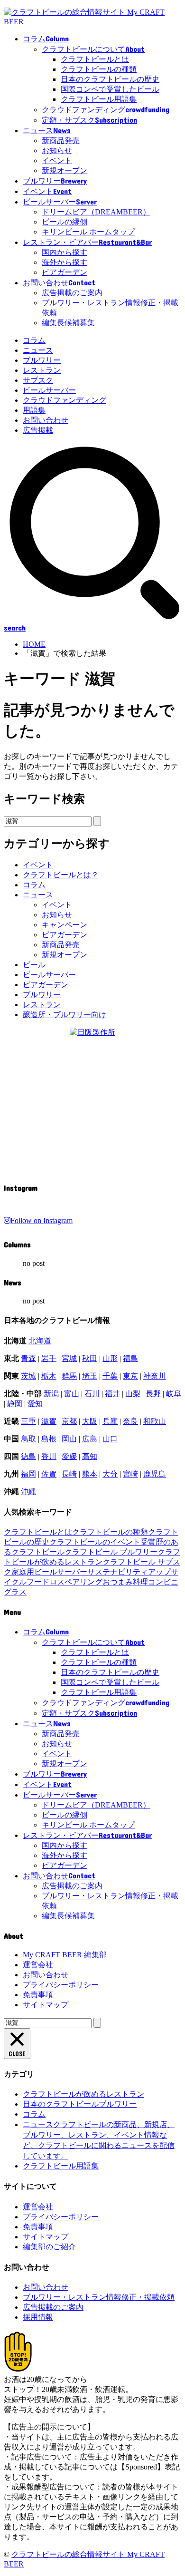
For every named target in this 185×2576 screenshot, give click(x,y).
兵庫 (110, 1421)
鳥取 (28, 1439)
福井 (112, 1394)
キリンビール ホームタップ (88, 232)
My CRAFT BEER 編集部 (65, 1955)
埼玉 (90, 1376)
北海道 (40, 1341)
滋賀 (49, 1421)
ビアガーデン (65, 272)
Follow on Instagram (42, 1220)
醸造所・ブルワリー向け (65, 1015)
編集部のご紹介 (49, 2247)
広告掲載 (38, 430)
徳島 (28, 1456)
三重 (28, 1421)
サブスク (38, 380)
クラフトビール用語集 (99, 99)
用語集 (34, 410)
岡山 (69, 1439)
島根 (49, 1439)
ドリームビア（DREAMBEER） (96, 212)
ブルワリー (42, 360)
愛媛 (69, 1456)
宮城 (69, 1358)
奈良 (130, 1421)
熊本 (90, 1474)
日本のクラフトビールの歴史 (110, 79)
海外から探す (65, 262)
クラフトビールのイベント (95, 1542)
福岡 (28, 1474)
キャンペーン (65, 925)
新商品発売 (61, 141)
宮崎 (130, 1474)
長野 (153, 1394)
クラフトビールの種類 (99, 69)
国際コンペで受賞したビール (110, 89)
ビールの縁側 (65, 222)
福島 (130, 1358)
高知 (90, 1456)
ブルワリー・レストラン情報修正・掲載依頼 (99, 2297)
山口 (110, 1439)
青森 (28, 1358)
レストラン (42, 370)
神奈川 (155, 1376)
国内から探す (65, 252)
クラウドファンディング (65, 400)
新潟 (51, 1394)
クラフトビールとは (95, 59)
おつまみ (118, 1582)
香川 (49, 1456)
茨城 (28, 1376)
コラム (34, 340)
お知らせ (57, 151)
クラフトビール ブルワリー (111, 1552)
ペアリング (83, 1582)
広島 (90, 1439)
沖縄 (28, 1492)
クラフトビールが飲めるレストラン (83, 2094)
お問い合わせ (46, 420)
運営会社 (38, 1965)
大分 (110, 1474)
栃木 (49, 1376)
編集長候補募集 (68, 323)
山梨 (133, 1394)
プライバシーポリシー (61, 1985)
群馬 (69, 1376)
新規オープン (65, 170)
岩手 (49, 1358)
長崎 (69, 1474)
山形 (110, 1358)
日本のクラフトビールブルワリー (80, 2104)
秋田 (90, 1358)
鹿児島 (155, 1474)
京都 (69, 1421)
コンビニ (163, 1582)
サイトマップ (46, 2005)
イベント (57, 160)
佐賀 (49, 1474)
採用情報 (38, 2317)
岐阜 (174, 1394)
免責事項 (38, 1995)
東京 (130, 1376)
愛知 (35, 1404)
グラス (15, 1592)
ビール (34, 965)
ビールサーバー (49, 390)
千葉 (110, 1376)
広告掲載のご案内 (72, 293)
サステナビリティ (118, 1572)
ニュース (38, 350)
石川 (92, 1394)
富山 (72, 1394)
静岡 (15, 1404)
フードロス (46, 1582)
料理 (140, 1582)
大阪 (90, 1421)
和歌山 (155, 1421)
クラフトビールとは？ (61, 875)
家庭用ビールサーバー (49, 1572)
